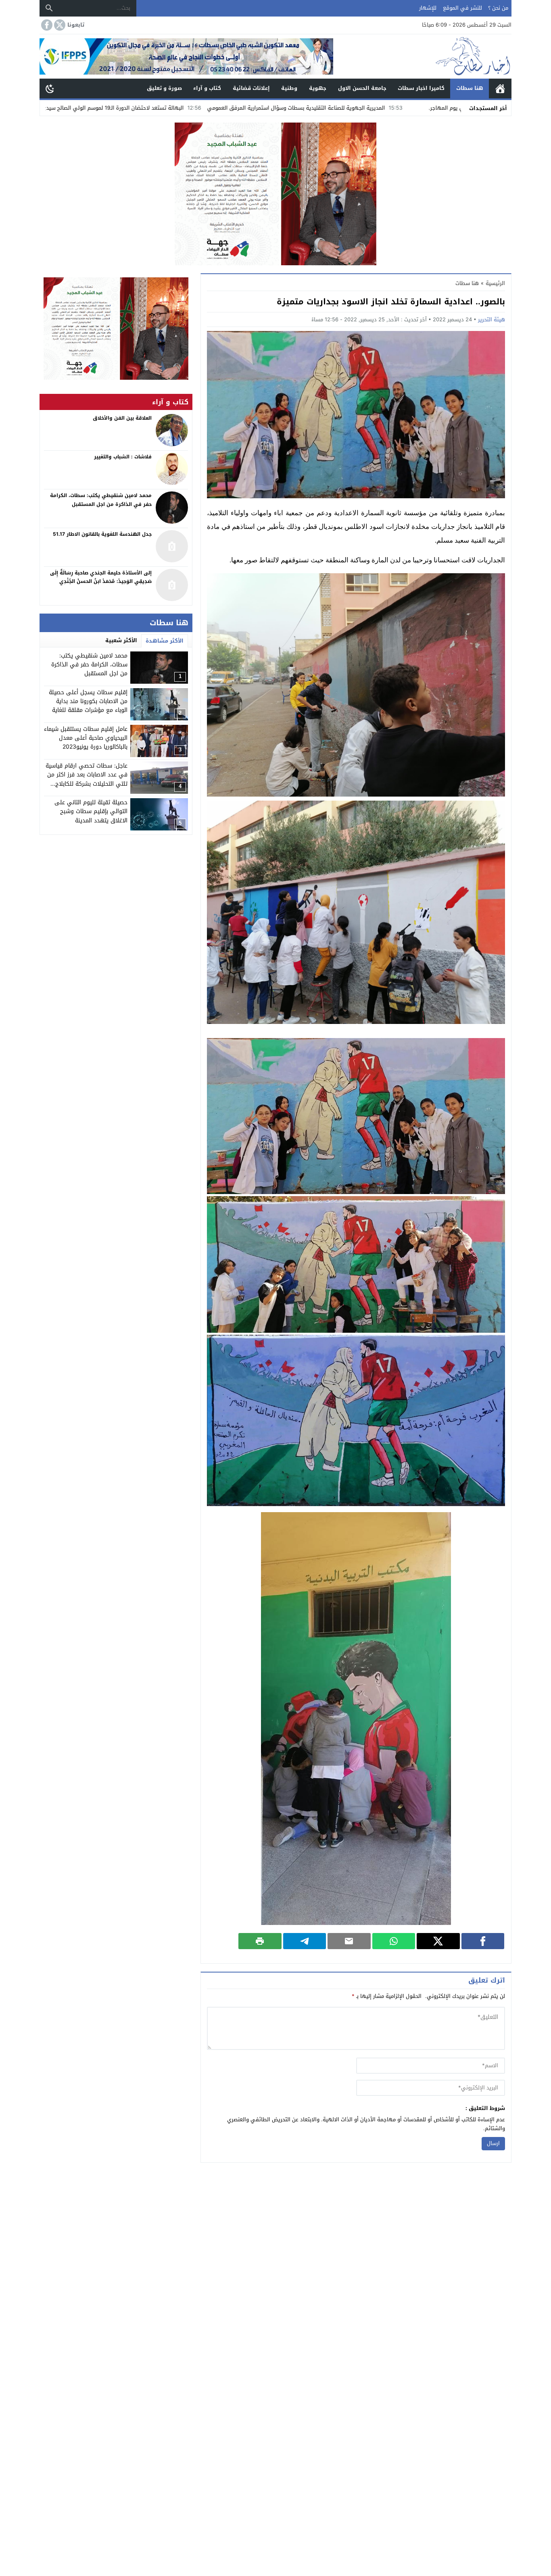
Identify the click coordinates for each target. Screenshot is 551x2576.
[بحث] (49, 8)
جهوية (318, 88)
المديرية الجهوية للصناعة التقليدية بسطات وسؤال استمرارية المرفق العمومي (420, 108)
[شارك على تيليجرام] (305, 1941)
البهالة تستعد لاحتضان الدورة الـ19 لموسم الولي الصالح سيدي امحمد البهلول (219, 108)
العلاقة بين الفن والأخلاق (122, 418)
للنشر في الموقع (462, 8)
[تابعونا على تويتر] (59, 25)
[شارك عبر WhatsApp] (394, 1941)
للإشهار (428, 8)
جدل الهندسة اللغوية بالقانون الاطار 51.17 (102, 534)
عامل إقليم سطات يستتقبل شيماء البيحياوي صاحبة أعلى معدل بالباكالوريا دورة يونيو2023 (86, 738)
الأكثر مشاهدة (165, 641)
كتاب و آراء (207, 88)
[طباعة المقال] (260, 1941)
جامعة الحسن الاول (362, 88)
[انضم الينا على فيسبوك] (46, 25)
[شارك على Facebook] (483, 1941)
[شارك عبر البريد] (349, 1941)
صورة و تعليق (164, 88)
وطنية (289, 88)
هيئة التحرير (492, 319)
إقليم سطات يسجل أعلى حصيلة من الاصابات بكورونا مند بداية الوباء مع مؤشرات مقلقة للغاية (88, 701)
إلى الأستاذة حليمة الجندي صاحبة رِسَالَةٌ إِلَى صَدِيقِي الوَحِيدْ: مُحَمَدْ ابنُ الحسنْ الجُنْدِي (101, 577)
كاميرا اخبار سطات (421, 88)
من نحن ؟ (498, 8)
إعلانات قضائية (251, 88)
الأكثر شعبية (121, 640)
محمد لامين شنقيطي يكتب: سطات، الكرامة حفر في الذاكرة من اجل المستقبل (89, 665)
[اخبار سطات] (422, 56)
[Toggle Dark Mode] (50, 88)
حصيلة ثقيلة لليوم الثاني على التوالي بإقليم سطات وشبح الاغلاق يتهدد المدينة (91, 812)
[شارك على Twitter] (438, 1941)
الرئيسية (500, 88)
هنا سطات (470, 88)
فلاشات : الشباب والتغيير (123, 457)
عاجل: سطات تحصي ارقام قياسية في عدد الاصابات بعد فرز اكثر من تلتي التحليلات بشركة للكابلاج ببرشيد (87, 779)
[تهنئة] (116, 329)
